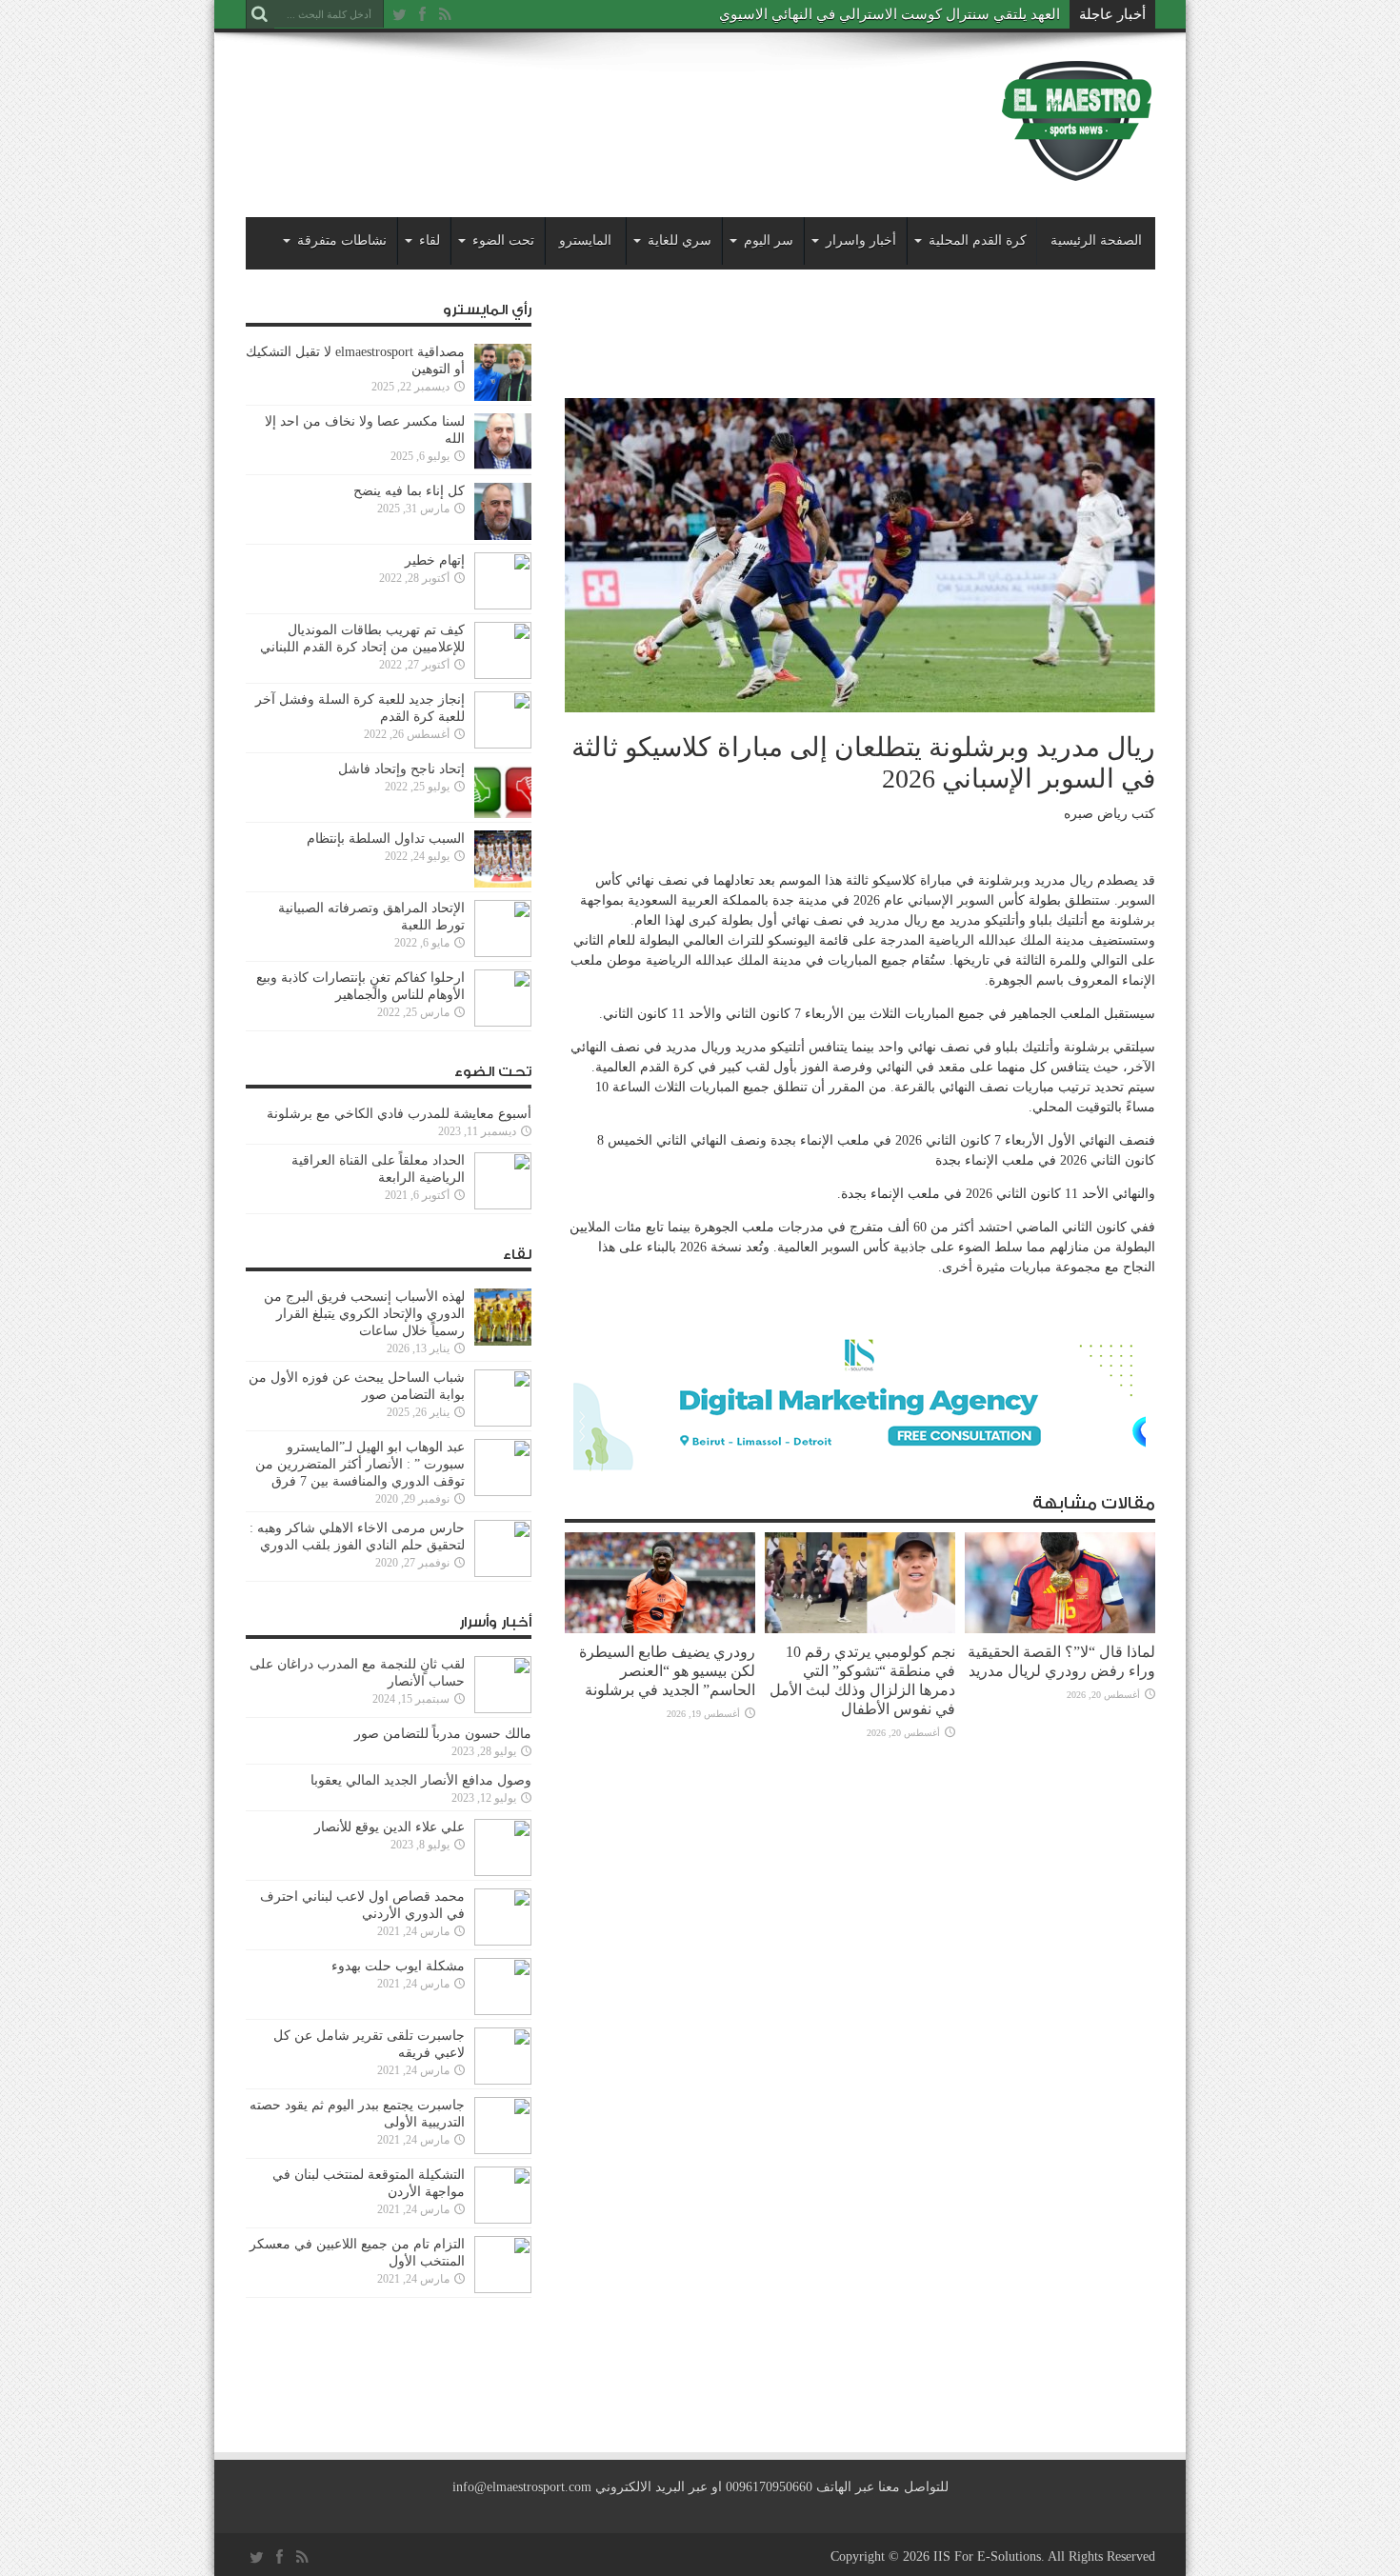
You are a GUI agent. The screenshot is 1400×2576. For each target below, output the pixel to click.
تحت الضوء (503, 240)
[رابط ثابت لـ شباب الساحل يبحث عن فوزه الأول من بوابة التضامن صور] (503, 1422)
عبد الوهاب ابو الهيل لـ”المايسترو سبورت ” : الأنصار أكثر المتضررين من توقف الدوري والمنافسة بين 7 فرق (360, 1464)
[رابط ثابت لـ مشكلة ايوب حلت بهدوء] (503, 2011)
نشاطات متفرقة (342, 240)
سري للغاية (680, 240)
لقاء (430, 240)
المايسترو (585, 240)
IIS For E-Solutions (987, 2556)
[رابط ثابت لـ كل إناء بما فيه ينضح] (503, 536)
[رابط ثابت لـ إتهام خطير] (503, 605)
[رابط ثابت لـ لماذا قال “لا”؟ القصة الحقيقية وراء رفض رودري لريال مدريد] (1060, 1629)
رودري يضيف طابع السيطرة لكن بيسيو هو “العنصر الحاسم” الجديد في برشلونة (667, 1671)
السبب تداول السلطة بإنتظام (386, 839)
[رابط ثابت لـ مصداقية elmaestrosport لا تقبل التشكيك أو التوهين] (503, 397)
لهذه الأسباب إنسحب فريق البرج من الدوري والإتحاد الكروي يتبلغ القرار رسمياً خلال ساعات (364, 1314)
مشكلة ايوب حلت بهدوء (398, 1966)
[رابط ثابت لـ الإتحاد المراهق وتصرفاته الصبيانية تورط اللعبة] (503, 953)
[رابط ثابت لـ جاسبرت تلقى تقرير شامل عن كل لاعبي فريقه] (503, 2080)
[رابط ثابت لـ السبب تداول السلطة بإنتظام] (503, 883)
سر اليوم (769, 240)
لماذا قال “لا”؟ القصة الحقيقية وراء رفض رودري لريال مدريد (1061, 1661)
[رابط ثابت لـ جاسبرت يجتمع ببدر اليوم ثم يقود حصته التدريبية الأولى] (503, 2150)
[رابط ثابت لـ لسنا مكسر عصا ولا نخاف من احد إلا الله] (503, 466)
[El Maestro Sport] (1077, 170)
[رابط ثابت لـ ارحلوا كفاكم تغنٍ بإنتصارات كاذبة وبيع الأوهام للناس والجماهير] (503, 1022)
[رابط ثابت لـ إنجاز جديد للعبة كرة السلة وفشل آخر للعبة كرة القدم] (503, 744)
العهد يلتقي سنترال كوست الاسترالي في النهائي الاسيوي (890, 14)
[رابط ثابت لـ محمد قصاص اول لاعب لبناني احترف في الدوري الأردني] (503, 1941)
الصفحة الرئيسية (1096, 240)
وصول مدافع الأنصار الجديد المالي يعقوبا (421, 1780)
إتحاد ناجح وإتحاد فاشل (401, 769)
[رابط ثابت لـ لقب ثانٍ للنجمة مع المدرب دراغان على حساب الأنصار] (503, 1709)
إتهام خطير (435, 560)
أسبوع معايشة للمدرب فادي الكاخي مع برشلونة (393, 1114)
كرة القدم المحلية (978, 240)
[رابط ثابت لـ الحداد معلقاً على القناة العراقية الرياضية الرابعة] (503, 1205)
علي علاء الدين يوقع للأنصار (390, 1827)
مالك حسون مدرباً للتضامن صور (443, 1734)
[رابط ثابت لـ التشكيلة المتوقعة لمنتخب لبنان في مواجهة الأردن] (503, 2219)
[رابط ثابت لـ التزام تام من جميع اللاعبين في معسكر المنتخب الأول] (503, 2289)
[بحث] (260, 14)
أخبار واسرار (861, 240)
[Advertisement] (592, 107)
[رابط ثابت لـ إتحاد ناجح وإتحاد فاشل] (503, 814)
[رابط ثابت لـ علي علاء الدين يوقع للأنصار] (503, 1872)
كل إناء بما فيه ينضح (409, 491)
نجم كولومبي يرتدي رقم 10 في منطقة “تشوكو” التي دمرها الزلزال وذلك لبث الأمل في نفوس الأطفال (862, 1680)
